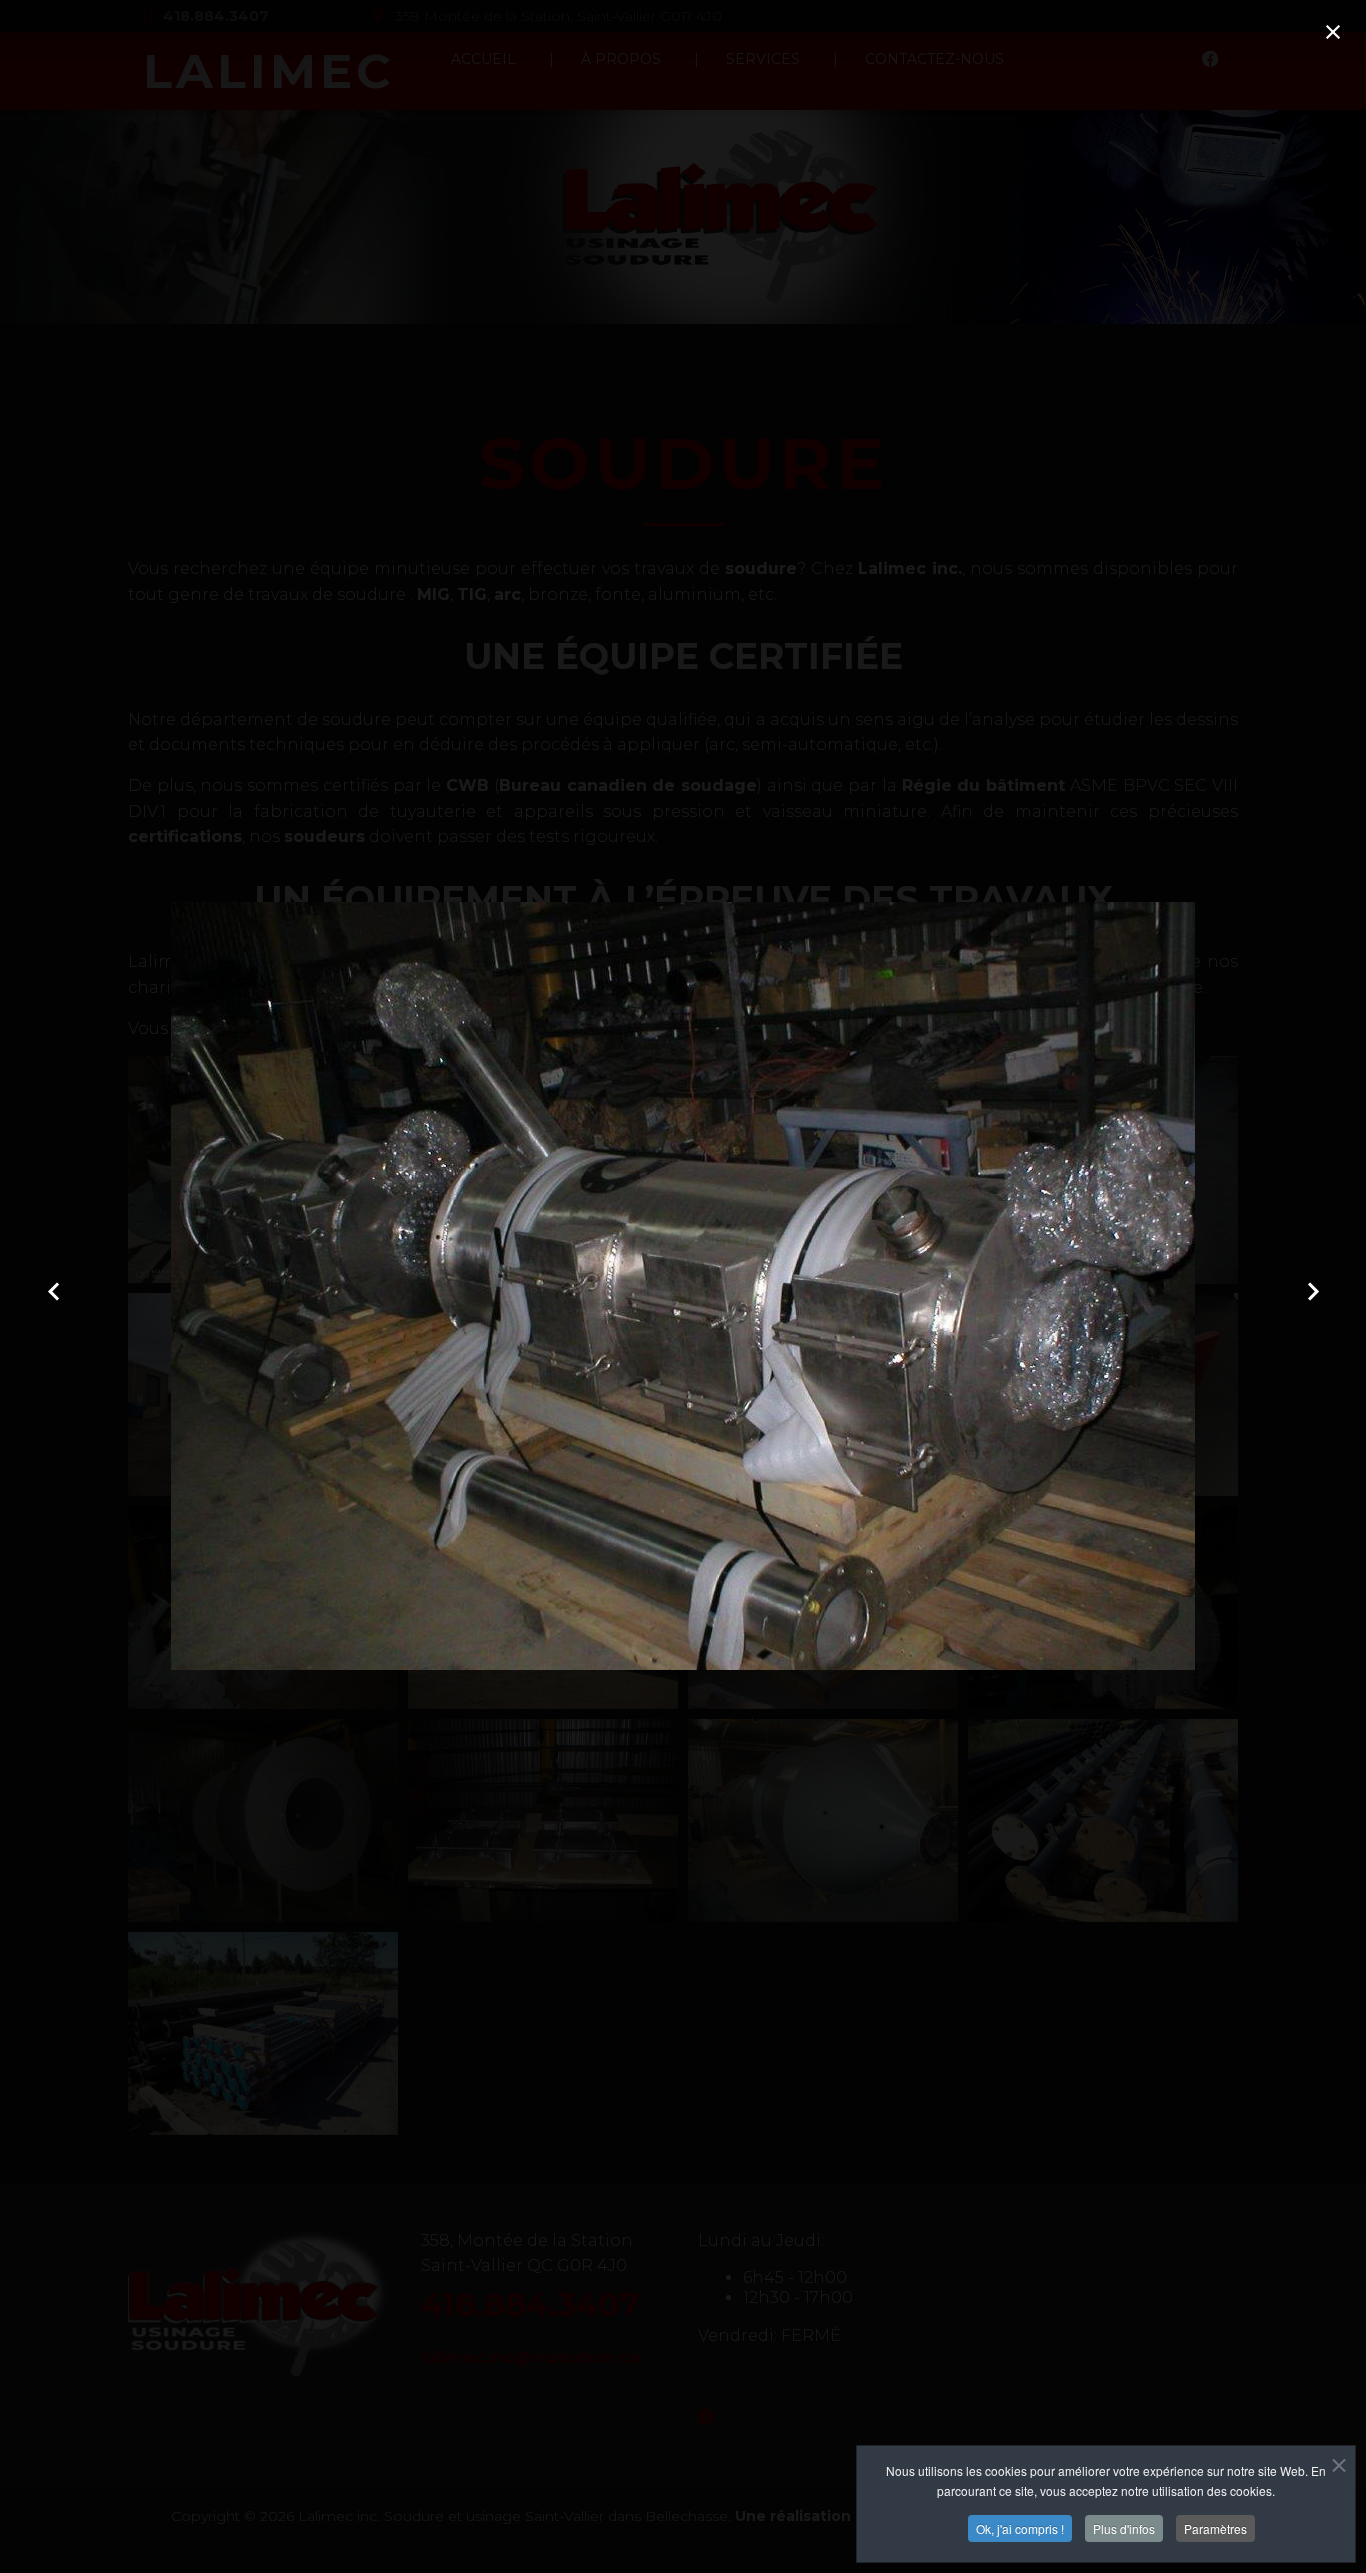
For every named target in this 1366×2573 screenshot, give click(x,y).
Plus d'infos (1124, 2528)
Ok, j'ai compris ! (1020, 2528)
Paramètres (1215, 2528)
